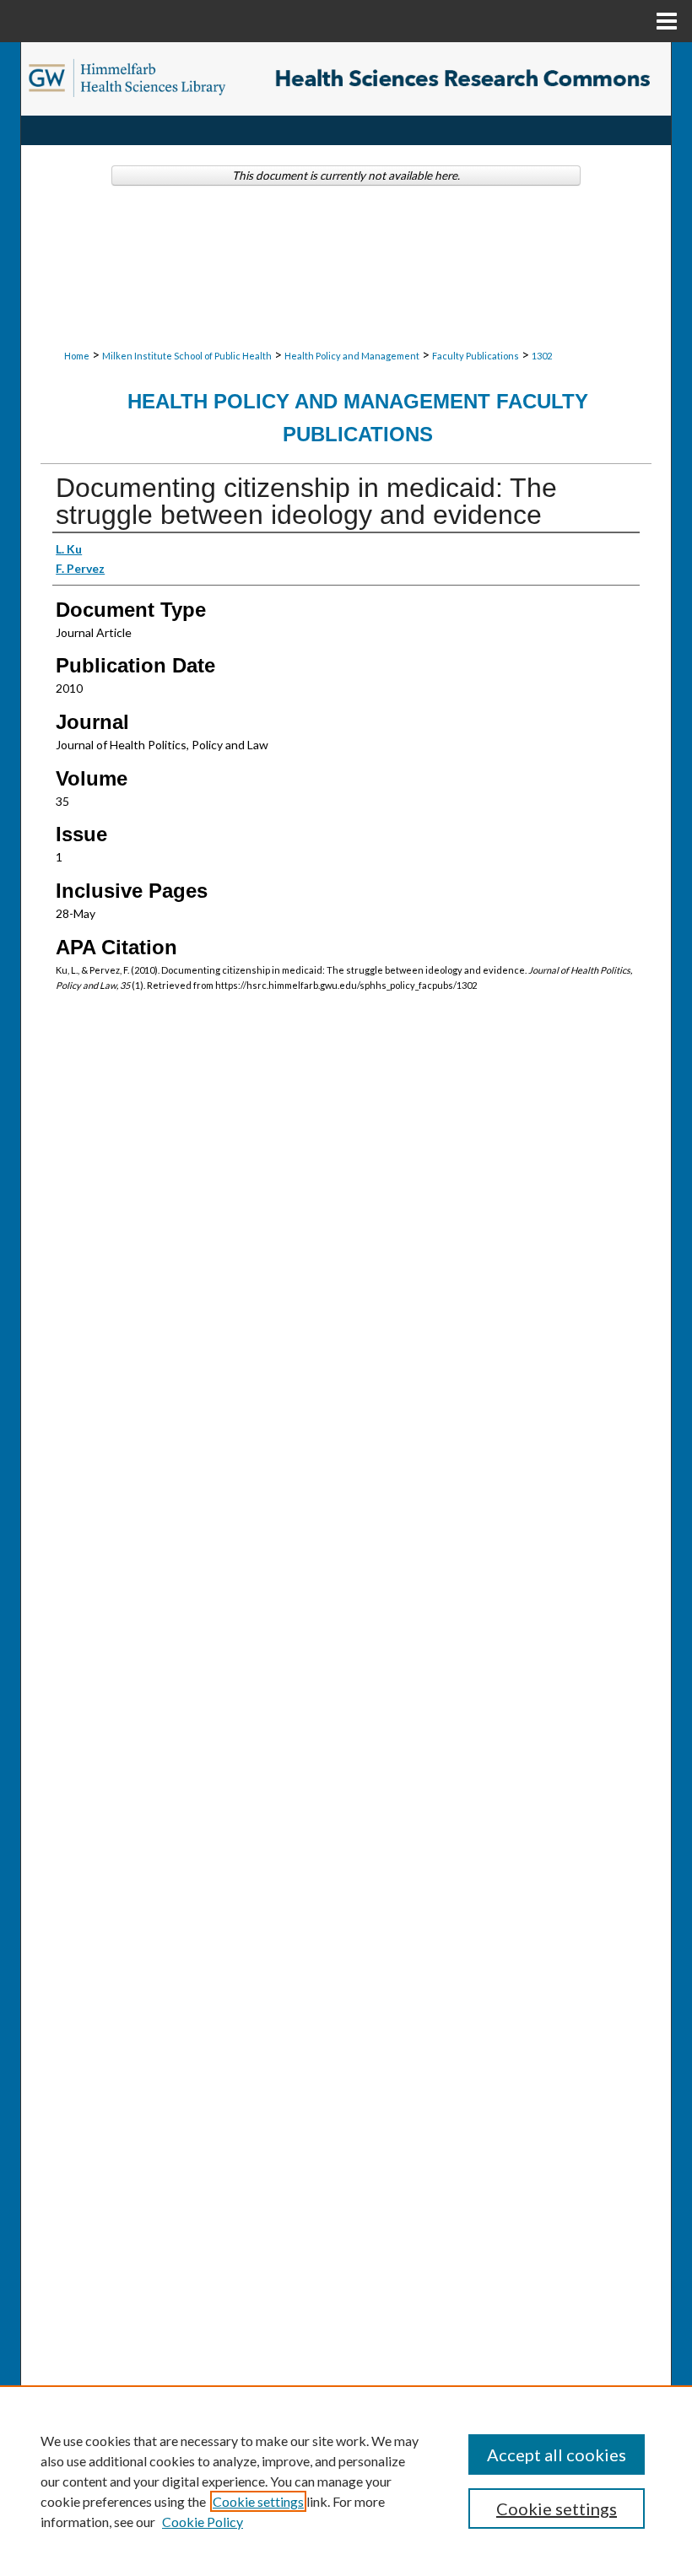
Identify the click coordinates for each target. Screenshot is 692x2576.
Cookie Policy (203, 2522)
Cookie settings (258, 2501)
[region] (346, 2481)
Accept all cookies (557, 2454)
